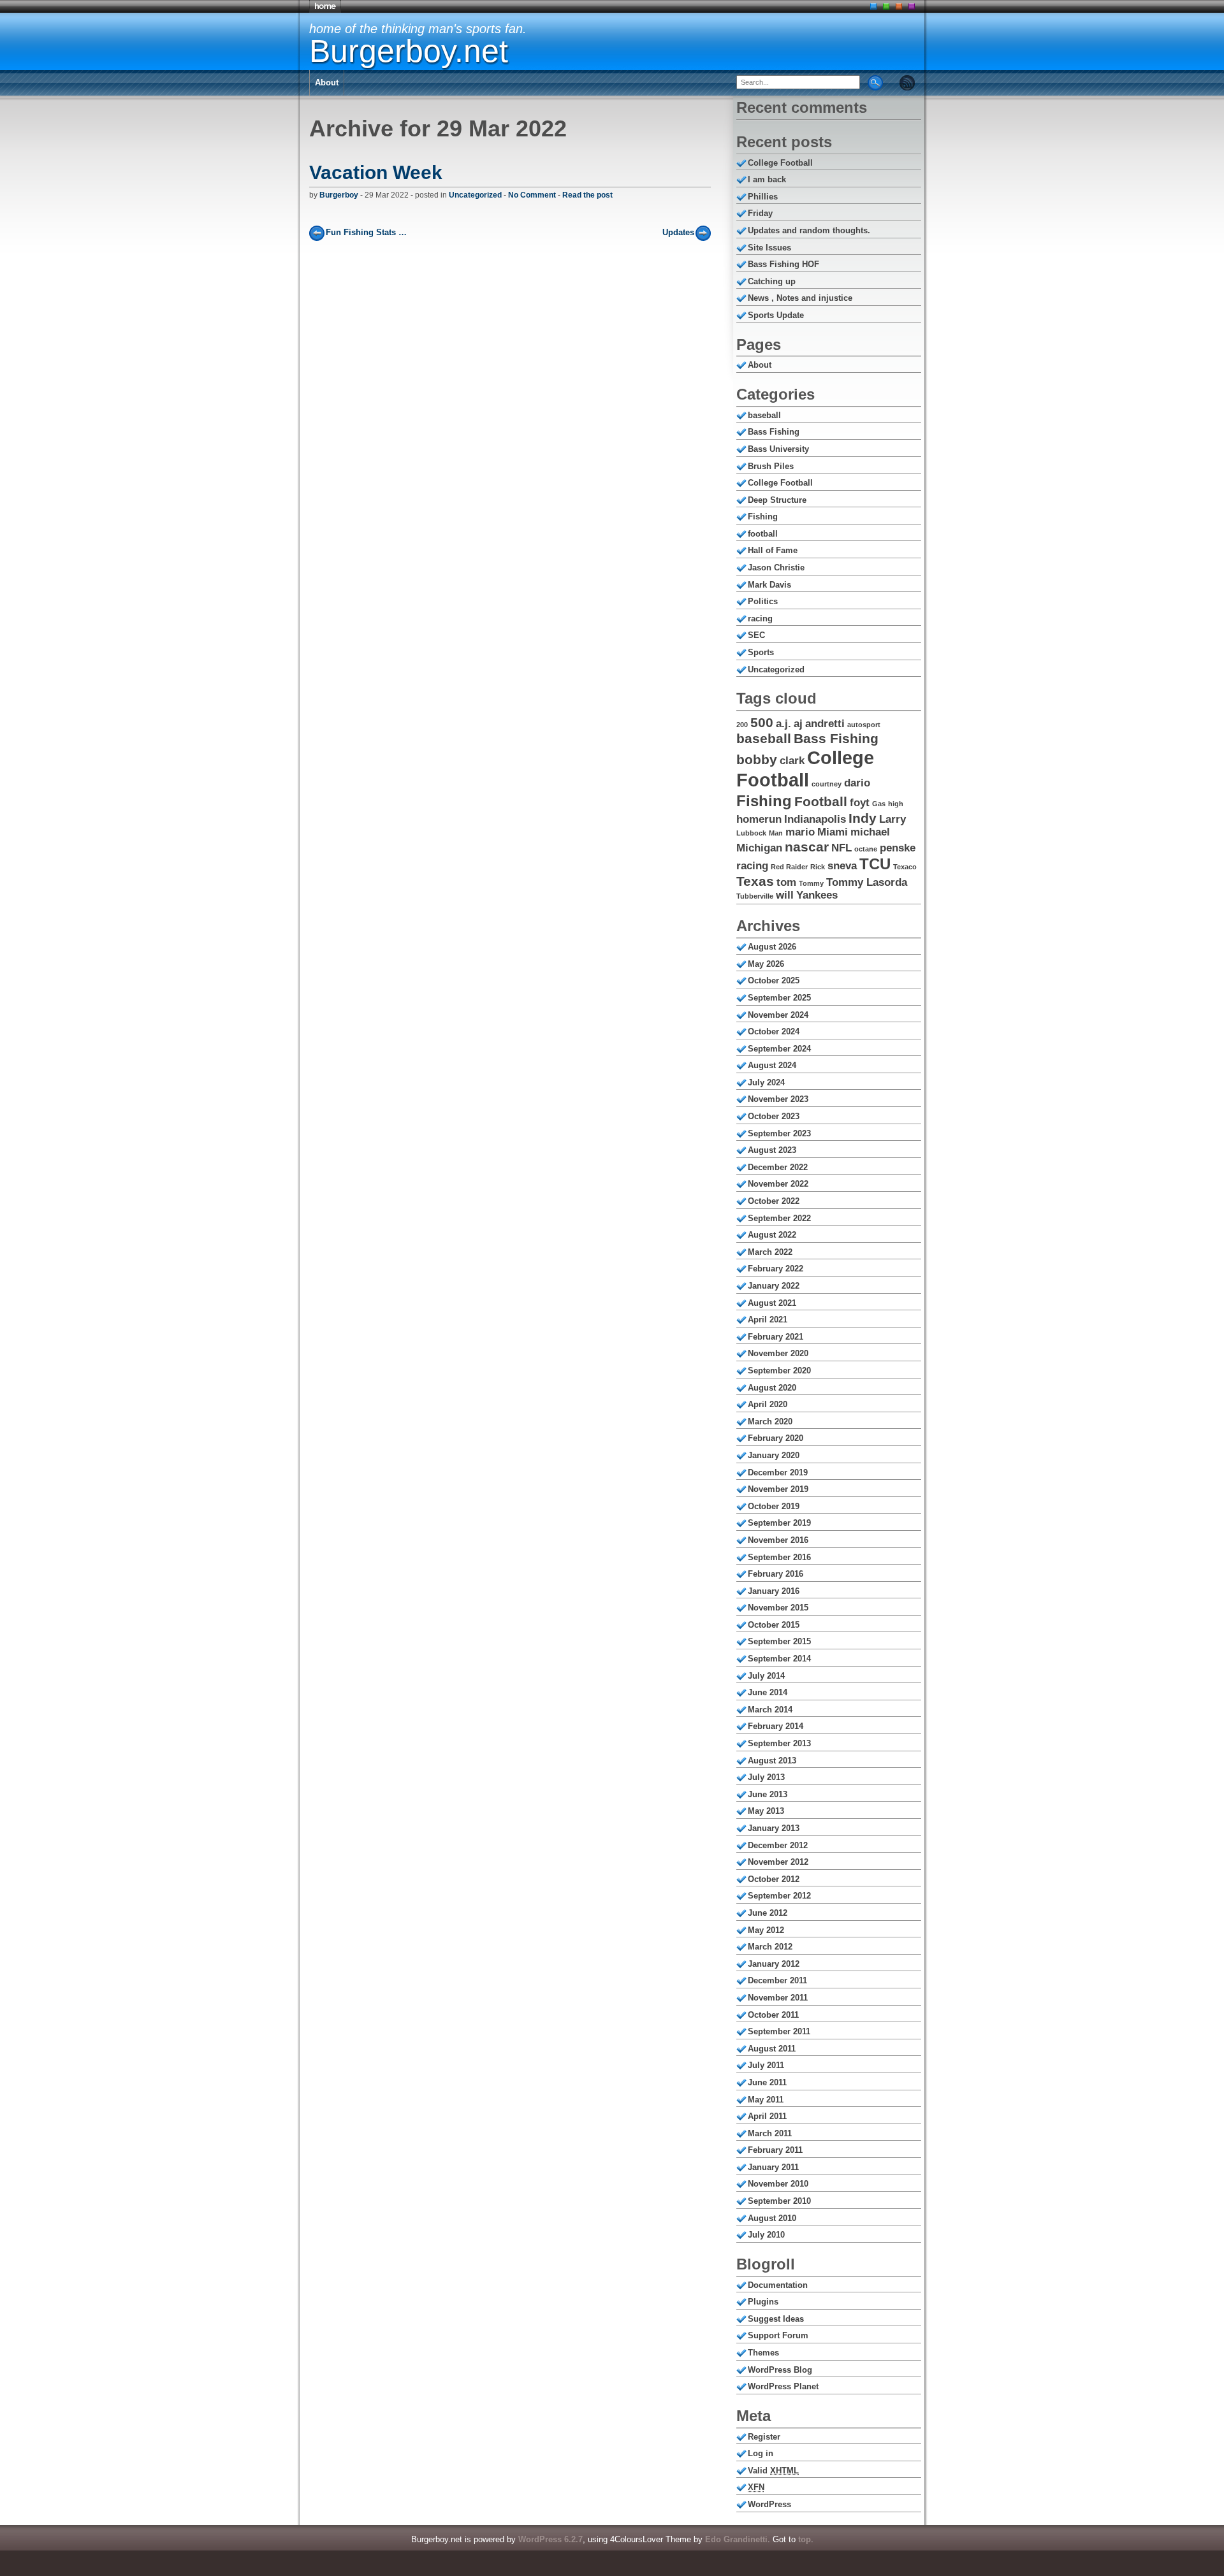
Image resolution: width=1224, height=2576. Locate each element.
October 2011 (773, 2015)
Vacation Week (376, 172)
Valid (773, 2471)
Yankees (817, 895)
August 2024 (772, 1065)
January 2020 (774, 1455)
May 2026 (766, 964)
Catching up (772, 281)
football (763, 534)
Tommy (811, 883)
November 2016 (778, 1540)
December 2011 (777, 1980)
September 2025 (779, 998)
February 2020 (776, 1438)
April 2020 (768, 1404)
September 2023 (779, 1133)
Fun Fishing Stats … (366, 232)
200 (742, 725)
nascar (807, 847)
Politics (763, 601)
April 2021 (768, 1320)
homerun (759, 819)
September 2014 (779, 1659)
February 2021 (776, 1337)
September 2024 (779, 1049)
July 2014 (766, 1676)
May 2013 (766, 1811)
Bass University (778, 449)
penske (898, 848)
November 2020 (778, 1353)
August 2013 (772, 1761)
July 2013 (766, 1777)
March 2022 (770, 1252)
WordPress (769, 2504)
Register (764, 2437)
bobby (757, 759)
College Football (780, 163)
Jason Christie (776, 568)
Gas (879, 804)
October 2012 (774, 1879)
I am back (767, 179)
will (785, 895)
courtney (827, 784)
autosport (864, 725)
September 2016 (779, 1557)
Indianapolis (815, 819)
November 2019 (778, 1489)
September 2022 (779, 1218)
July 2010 (766, 2235)
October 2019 (774, 1506)
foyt (860, 803)
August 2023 (772, 1150)
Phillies (763, 197)
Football (821, 801)
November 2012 (778, 1862)
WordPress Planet (783, 2386)
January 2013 (774, 1828)
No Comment (532, 195)
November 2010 (778, 2184)
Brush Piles (771, 466)
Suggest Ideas (776, 2319)
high (896, 804)
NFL (841, 848)
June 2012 (768, 1913)
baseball (764, 415)
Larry (892, 819)
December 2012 (778, 1845)
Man (776, 833)
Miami (833, 832)
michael (870, 832)
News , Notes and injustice (800, 298)
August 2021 (772, 1303)
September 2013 (779, 1743)
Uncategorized (475, 195)
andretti (825, 724)
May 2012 (766, 1930)
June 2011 (767, 2082)
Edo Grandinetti (736, 2539)
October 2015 (774, 1625)
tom (786, 882)
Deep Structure (777, 500)
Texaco (905, 867)
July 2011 (766, 2065)
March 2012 (770, 1947)
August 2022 (772, 1235)
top (805, 2539)
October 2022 (774, 1201)
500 (762, 722)
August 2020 (772, 1388)
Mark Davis (769, 585)
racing (760, 619)
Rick (818, 867)
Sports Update (776, 315)
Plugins (763, 2302)
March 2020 (770, 1422)
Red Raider (789, 867)
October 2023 (774, 1116)
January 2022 (774, 1286)
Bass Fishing (774, 432)
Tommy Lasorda (867, 882)
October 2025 (774, 980)
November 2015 (778, 1608)
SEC (756, 635)
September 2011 (779, 2031)
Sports (761, 652)
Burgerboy (339, 195)
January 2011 (773, 2167)
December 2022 (778, 1167)
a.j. (783, 724)
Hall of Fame (773, 550)
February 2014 (776, 1726)
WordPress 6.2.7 (550, 2539)
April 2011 (767, 2116)
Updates (678, 232)
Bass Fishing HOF (783, 264)
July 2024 (766, 1082)
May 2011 (766, 2100)
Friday (760, 213)
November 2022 (778, 1184)
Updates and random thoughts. (809, 230)
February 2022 (776, 1269)
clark (792, 761)
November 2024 (778, 1015)
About (327, 83)
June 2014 (768, 1692)
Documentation (778, 2285)
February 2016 (776, 1574)
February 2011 (775, 2150)
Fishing (763, 517)
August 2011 (772, 2049)
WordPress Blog (780, 2370)
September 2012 (779, 1896)
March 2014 (770, 1710)
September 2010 (779, 2201)
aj (798, 724)
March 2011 (770, 2133)
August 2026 (772, 947)
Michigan (759, 848)
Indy (863, 818)
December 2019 (778, 1473)
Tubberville (755, 896)
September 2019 (779, 1523)
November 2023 (778, 1099)
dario (857, 783)
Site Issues (769, 248)
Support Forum (778, 2335)
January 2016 (774, 1591)
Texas (755, 881)
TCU (875, 864)
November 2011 (778, 1998)
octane (866, 849)
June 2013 (768, 1794)
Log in (761, 2453)
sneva (842, 866)
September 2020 (779, 1371)
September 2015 (779, 1641)
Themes (763, 2353)
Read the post (587, 195)
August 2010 (772, 2218)
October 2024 (774, 1031)
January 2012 (774, 1964)
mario (800, 832)
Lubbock (751, 833)
